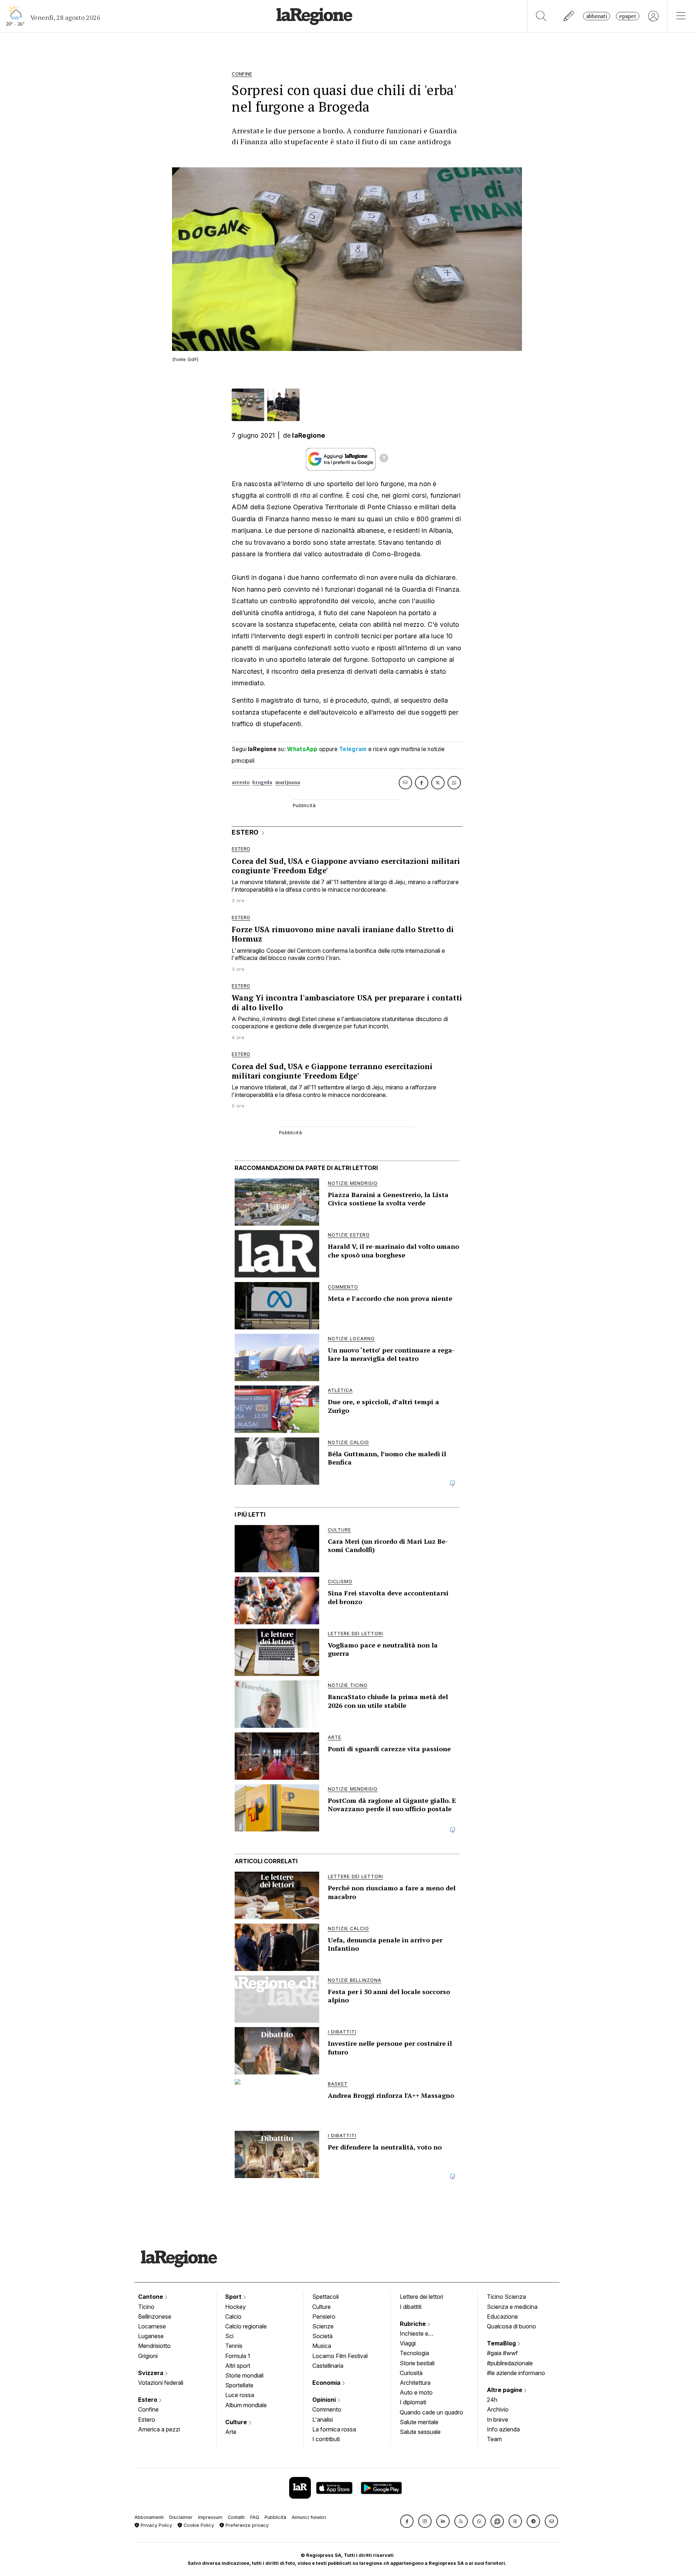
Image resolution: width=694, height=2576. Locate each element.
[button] (407, 2521)
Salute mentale (419, 2422)
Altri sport (238, 2366)
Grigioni (148, 2356)
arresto (241, 782)
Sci (229, 2336)
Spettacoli (325, 2297)
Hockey (235, 2307)
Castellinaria (328, 2366)
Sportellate (239, 2385)
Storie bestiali (417, 2363)
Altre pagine (505, 2390)
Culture (237, 2422)
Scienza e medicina (512, 2307)
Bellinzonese (155, 2316)
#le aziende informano (516, 2373)
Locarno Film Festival (340, 2356)
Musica (322, 2346)
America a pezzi (159, 2429)
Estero (148, 2400)
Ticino (146, 2307)
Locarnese (152, 2326)
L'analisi (323, 2419)
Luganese (151, 2336)
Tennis (234, 2346)
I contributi (326, 2439)
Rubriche (414, 2324)
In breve (498, 2419)
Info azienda (503, 2429)
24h (492, 2400)
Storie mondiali (244, 2375)
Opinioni (325, 2400)
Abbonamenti (149, 2517)
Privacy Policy (156, 2525)
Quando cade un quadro (431, 2412)
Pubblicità (275, 2517)
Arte (231, 2432)
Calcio (233, 2316)
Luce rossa (240, 2395)
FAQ (255, 2517)
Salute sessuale (420, 2432)
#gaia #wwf (502, 2353)
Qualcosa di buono (511, 2326)
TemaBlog (502, 2343)
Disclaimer (181, 2517)
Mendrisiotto (154, 2346)
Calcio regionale (246, 2326)
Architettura (415, 2383)
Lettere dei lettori (421, 2297)
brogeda (262, 782)
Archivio (498, 2409)
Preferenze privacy (246, 2525)
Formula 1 (238, 2356)
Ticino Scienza (506, 2297)
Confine (148, 2409)
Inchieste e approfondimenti (421, 2334)
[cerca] (541, 16)
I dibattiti (411, 2307)
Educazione (502, 2316)
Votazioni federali (161, 2383)
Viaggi (408, 2343)
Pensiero (324, 2316)
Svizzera (151, 2373)
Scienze (323, 2326)
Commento (327, 2409)
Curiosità (411, 2373)
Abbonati (597, 16)
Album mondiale (246, 2405)
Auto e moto (416, 2392)
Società (322, 2336)
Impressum (210, 2517)
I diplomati (413, 2402)
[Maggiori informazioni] (384, 459)
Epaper (628, 16)
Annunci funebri (309, 2517)
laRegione (309, 435)
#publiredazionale (510, 2363)
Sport (234, 2297)
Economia (327, 2383)
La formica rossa (334, 2429)
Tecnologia (414, 2353)
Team (494, 2439)
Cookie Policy (198, 2525)
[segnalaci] (569, 16)
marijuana (288, 782)
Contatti (236, 2517)
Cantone (151, 2297)
